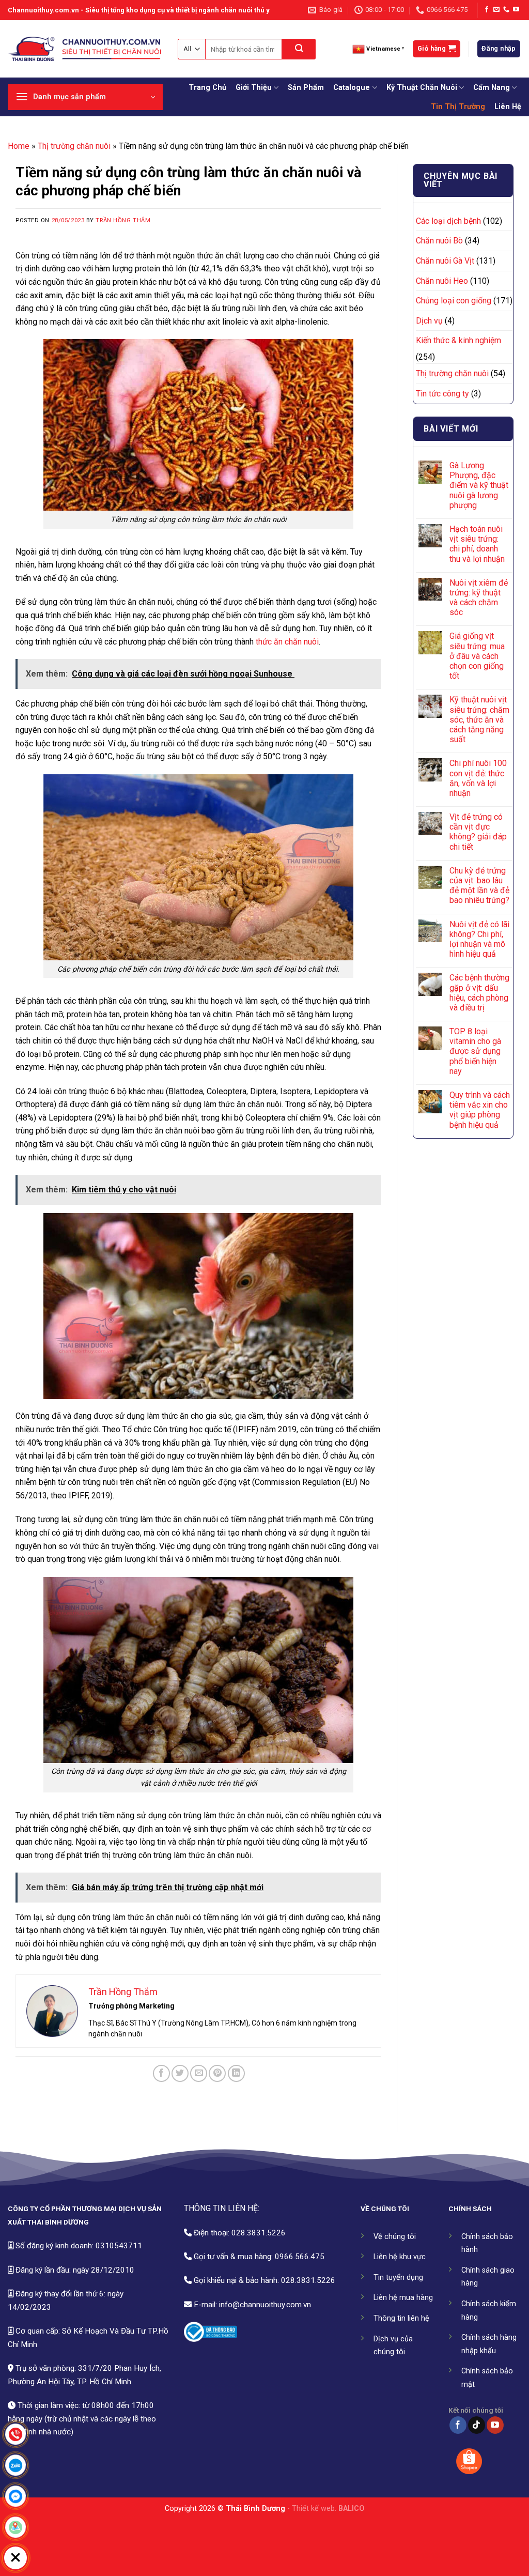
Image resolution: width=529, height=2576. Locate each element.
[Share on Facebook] (161, 2073)
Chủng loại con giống (454, 301)
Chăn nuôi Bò (439, 241)
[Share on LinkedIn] (236, 2073)
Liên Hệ (508, 107)
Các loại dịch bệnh (448, 221)
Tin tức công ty (442, 394)
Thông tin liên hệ (401, 2318)
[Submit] (299, 49)
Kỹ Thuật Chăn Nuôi (422, 88)
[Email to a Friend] (199, 2073)
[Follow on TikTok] (477, 2425)
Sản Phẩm (306, 88)
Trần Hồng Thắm (123, 220)
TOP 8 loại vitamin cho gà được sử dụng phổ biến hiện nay (475, 1051)
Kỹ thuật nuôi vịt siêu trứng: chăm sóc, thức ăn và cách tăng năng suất (479, 719)
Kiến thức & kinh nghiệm (458, 340)
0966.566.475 (300, 2257)
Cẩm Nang (492, 88)
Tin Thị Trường (458, 107)
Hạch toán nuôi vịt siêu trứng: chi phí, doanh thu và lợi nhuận (477, 544)
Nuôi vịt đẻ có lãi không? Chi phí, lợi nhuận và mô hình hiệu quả (479, 939)
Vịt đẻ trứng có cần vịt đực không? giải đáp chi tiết (478, 832)
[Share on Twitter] (180, 2073)
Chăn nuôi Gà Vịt (445, 261)
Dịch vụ (429, 321)
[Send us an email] (496, 10)
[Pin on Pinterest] (217, 2073)
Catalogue (352, 88)
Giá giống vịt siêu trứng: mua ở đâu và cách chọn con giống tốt (477, 656)
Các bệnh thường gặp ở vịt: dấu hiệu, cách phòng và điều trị (479, 993)
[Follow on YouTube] (516, 10)
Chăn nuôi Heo (442, 281)
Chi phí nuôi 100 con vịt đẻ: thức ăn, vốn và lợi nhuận (478, 778)
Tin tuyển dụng (398, 2278)
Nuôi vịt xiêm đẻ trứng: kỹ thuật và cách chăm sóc (479, 598)
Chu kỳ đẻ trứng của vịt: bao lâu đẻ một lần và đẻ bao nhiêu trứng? (479, 886)
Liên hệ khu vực (400, 2257)
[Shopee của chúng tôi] (469, 2461)
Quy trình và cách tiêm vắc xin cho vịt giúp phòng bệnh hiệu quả (480, 1110)
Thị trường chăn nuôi (74, 146)
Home (19, 146)
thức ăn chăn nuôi (287, 642)
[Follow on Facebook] (487, 10)
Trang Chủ (207, 88)
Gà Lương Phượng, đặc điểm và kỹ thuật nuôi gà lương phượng (479, 485)
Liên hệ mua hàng (403, 2298)
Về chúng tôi (395, 2237)
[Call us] (506, 10)
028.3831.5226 (259, 2233)
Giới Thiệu (254, 88)
